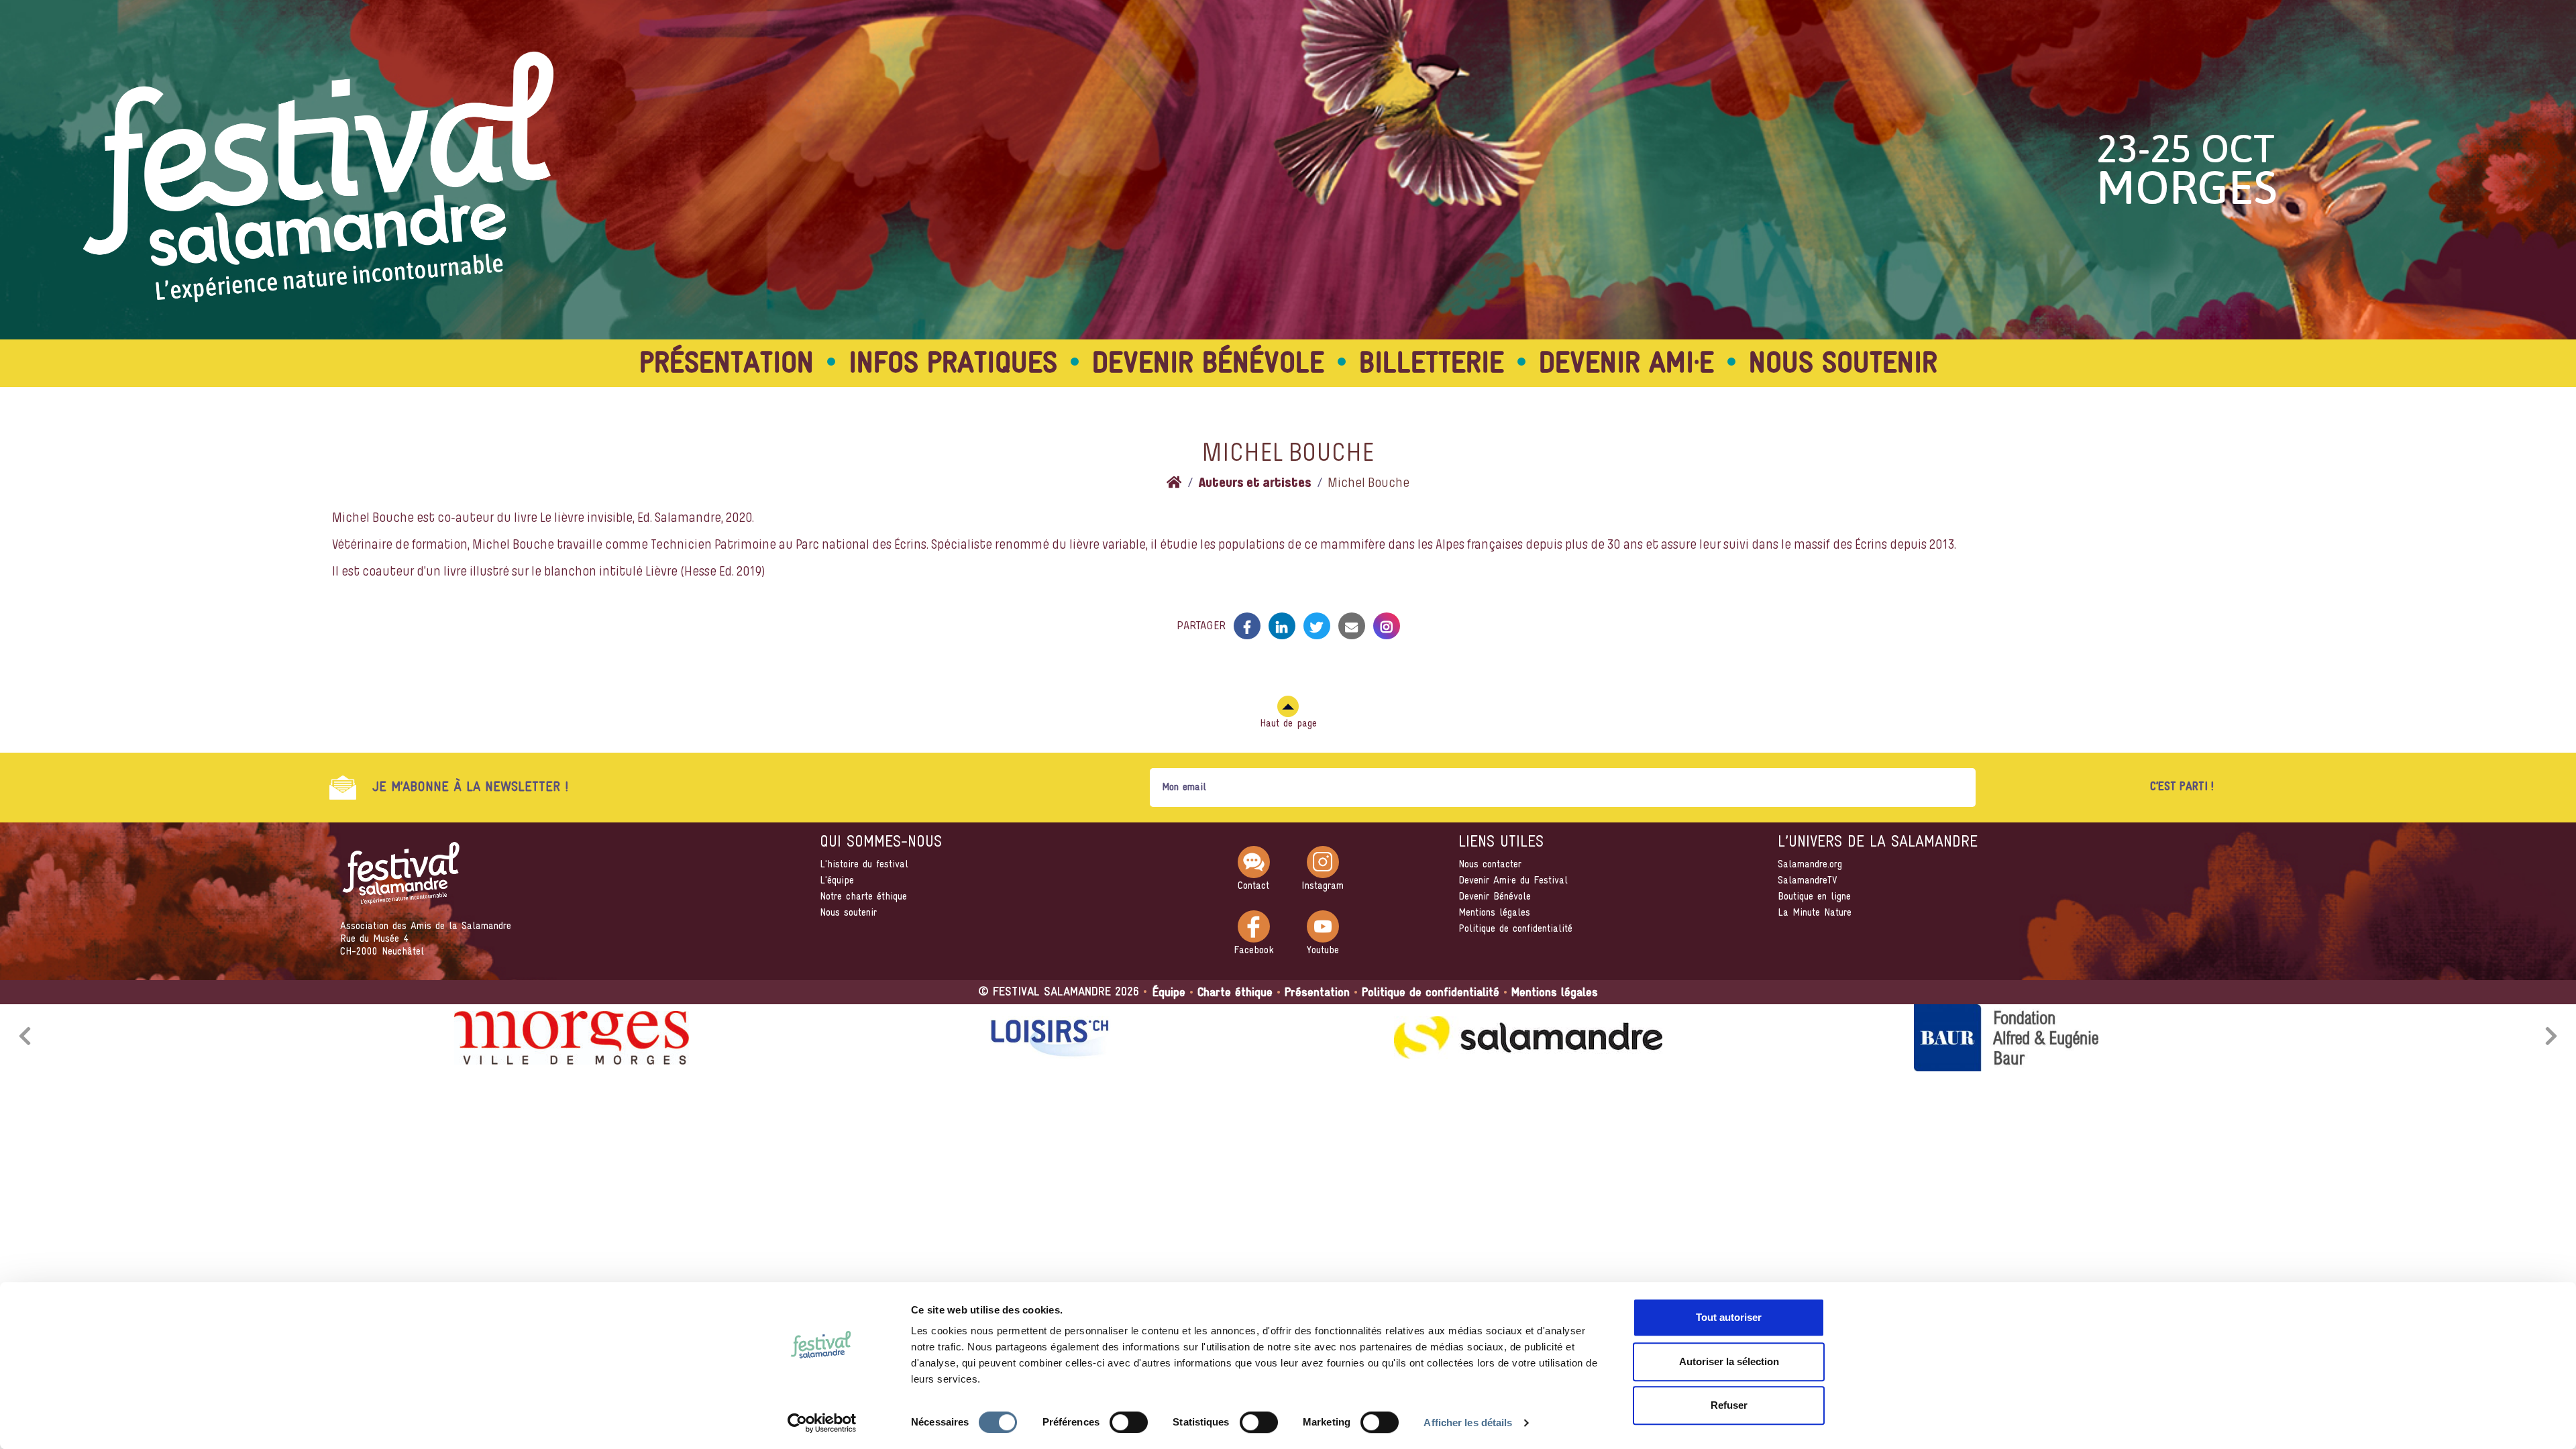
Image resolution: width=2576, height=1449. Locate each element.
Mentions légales (1494, 913)
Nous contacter (1490, 865)
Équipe (1169, 993)
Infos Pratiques (953, 365)
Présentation (727, 365)
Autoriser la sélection (1729, 1361)
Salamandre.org (1810, 865)
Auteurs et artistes (1255, 484)
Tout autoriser (1729, 1317)
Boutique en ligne (1814, 897)
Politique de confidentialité (1515, 929)
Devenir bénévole (1208, 365)
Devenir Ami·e (1626, 365)
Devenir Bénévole (1495, 897)
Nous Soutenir (1843, 365)
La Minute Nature (1815, 913)
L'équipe (837, 881)
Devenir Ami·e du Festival (1513, 881)
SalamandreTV (1808, 881)
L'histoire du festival (864, 865)
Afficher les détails (1468, 1423)
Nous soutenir (848, 913)
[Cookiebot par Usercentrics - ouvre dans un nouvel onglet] (822, 1423)
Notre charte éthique (863, 897)
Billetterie (1432, 365)
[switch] (1129, 1422)
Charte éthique (1235, 993)
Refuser (1729, 1405)
